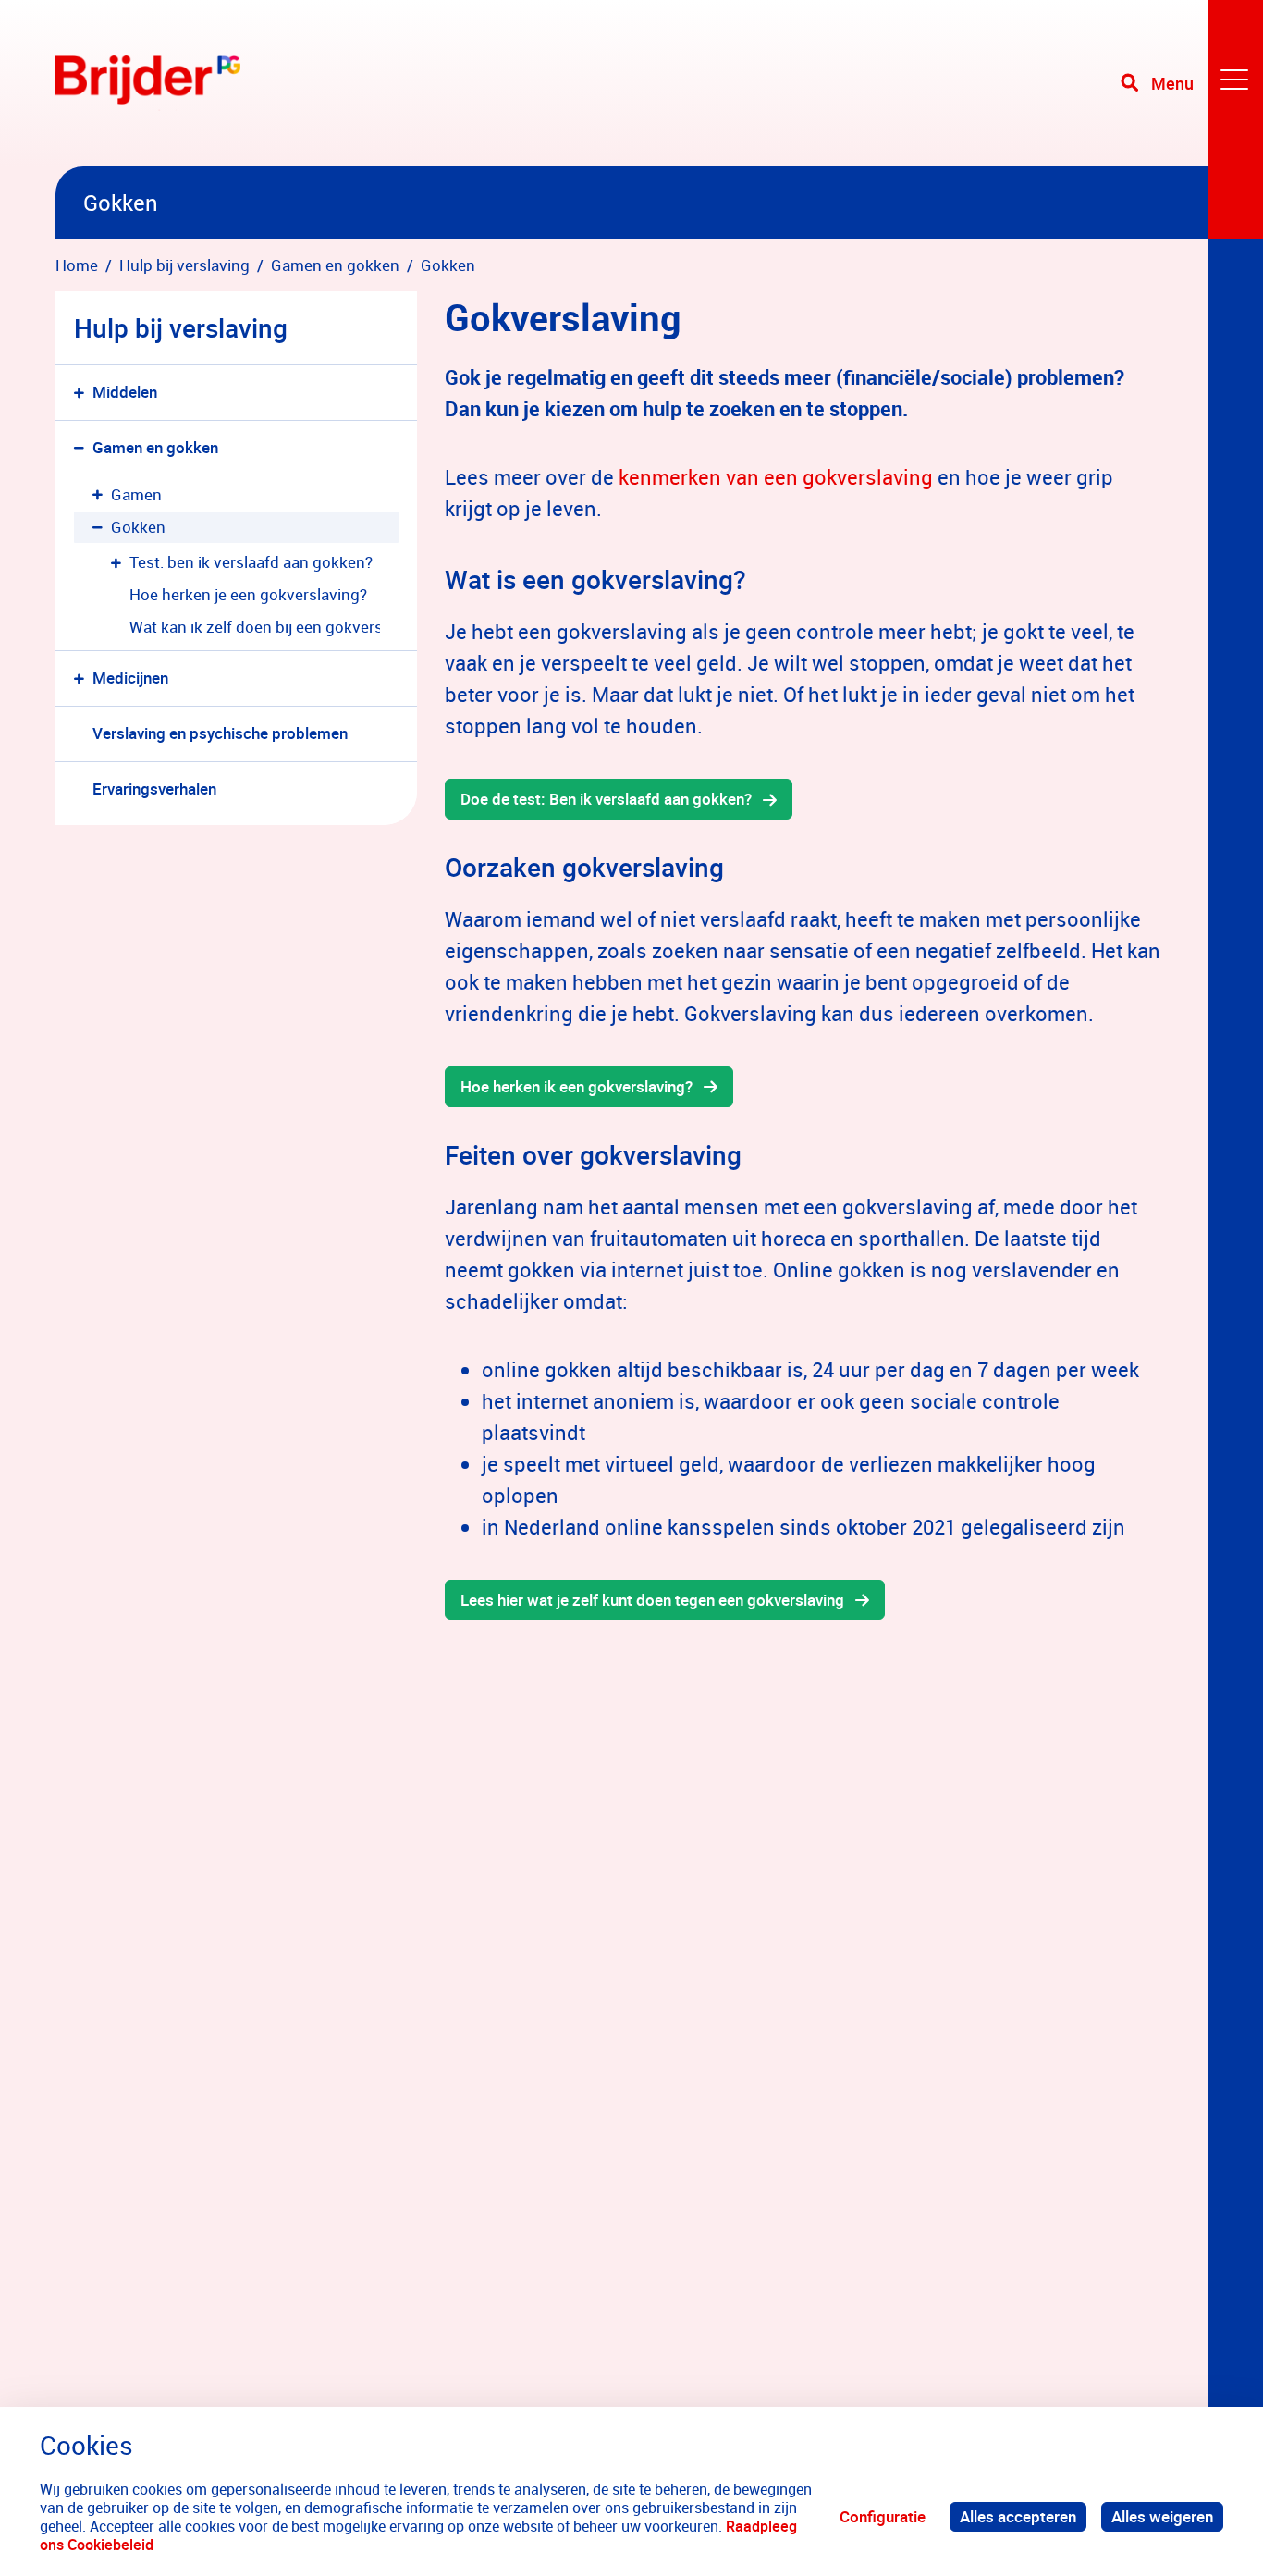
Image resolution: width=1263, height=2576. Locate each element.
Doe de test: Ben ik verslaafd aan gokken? (606, 799)
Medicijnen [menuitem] (130, 678)
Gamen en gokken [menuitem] (155, 447)
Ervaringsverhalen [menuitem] (154, 789)
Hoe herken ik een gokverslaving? (576, 1086)
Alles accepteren (1018, 2516)
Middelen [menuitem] (125, 392)
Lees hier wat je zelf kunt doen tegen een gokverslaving (652, 1600)
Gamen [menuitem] (136, 494)
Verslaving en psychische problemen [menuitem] (220, 733)
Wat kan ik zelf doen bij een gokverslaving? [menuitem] (255, 627)
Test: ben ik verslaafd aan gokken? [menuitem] (251, 562)
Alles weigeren (1162, 2516)
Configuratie (883, 2516)
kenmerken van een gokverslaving (776, 477)
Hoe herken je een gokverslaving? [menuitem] (248, 594)
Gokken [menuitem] (138, 527)
